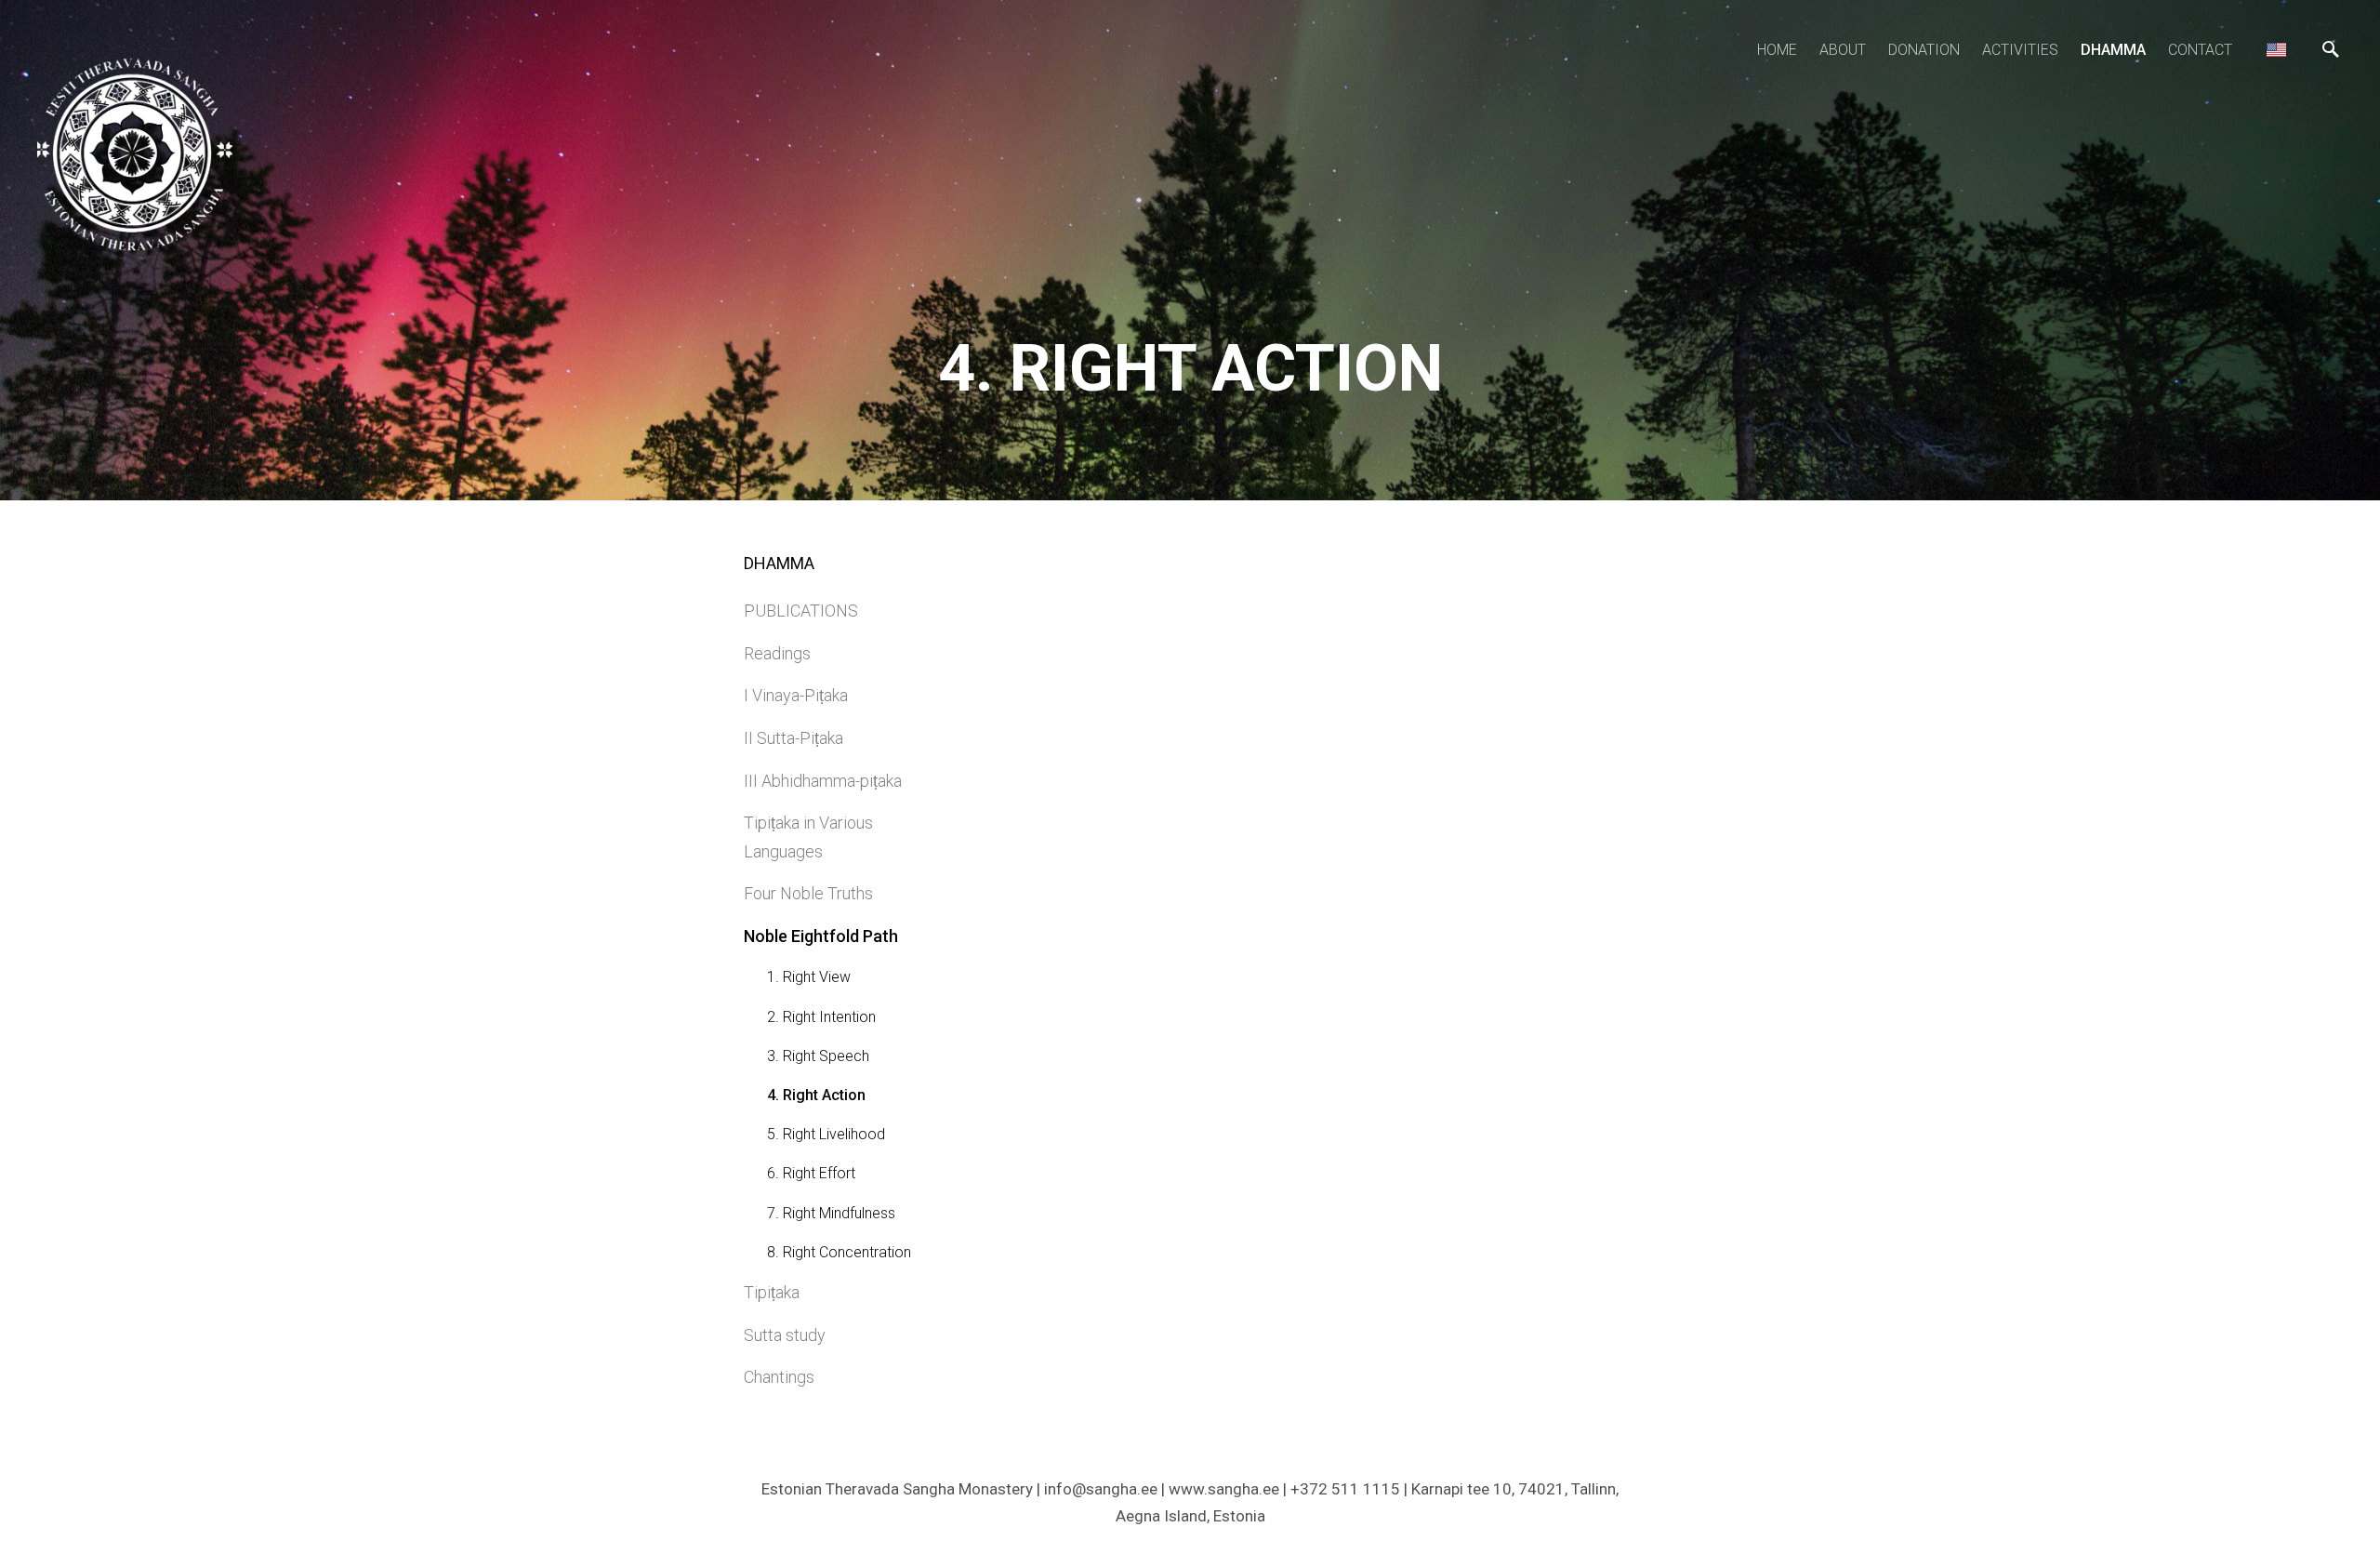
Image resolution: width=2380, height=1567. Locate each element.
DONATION (1924, 50)
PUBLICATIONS (801, 611)
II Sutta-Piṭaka (793, 738)
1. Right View (809, 977)
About (1843, 50)
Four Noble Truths (808, 893)
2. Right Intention (821, 1017)
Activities (2020, 50)
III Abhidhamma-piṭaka (823, 781)
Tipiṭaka (772, 1292)
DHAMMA (2113, 50)
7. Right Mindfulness (831, 1213)
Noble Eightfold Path (821, 936)
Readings (777, 653)
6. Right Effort (811, 1173)
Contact (2200, 50)
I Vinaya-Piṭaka (796, 695)
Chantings (779, 1377)
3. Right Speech (818, 1056)
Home (1777, 50)
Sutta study (785, 1335)
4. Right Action (816, 1095)
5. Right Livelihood (826, 1134)
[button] (2276, 49)
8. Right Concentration (839, 1252)
